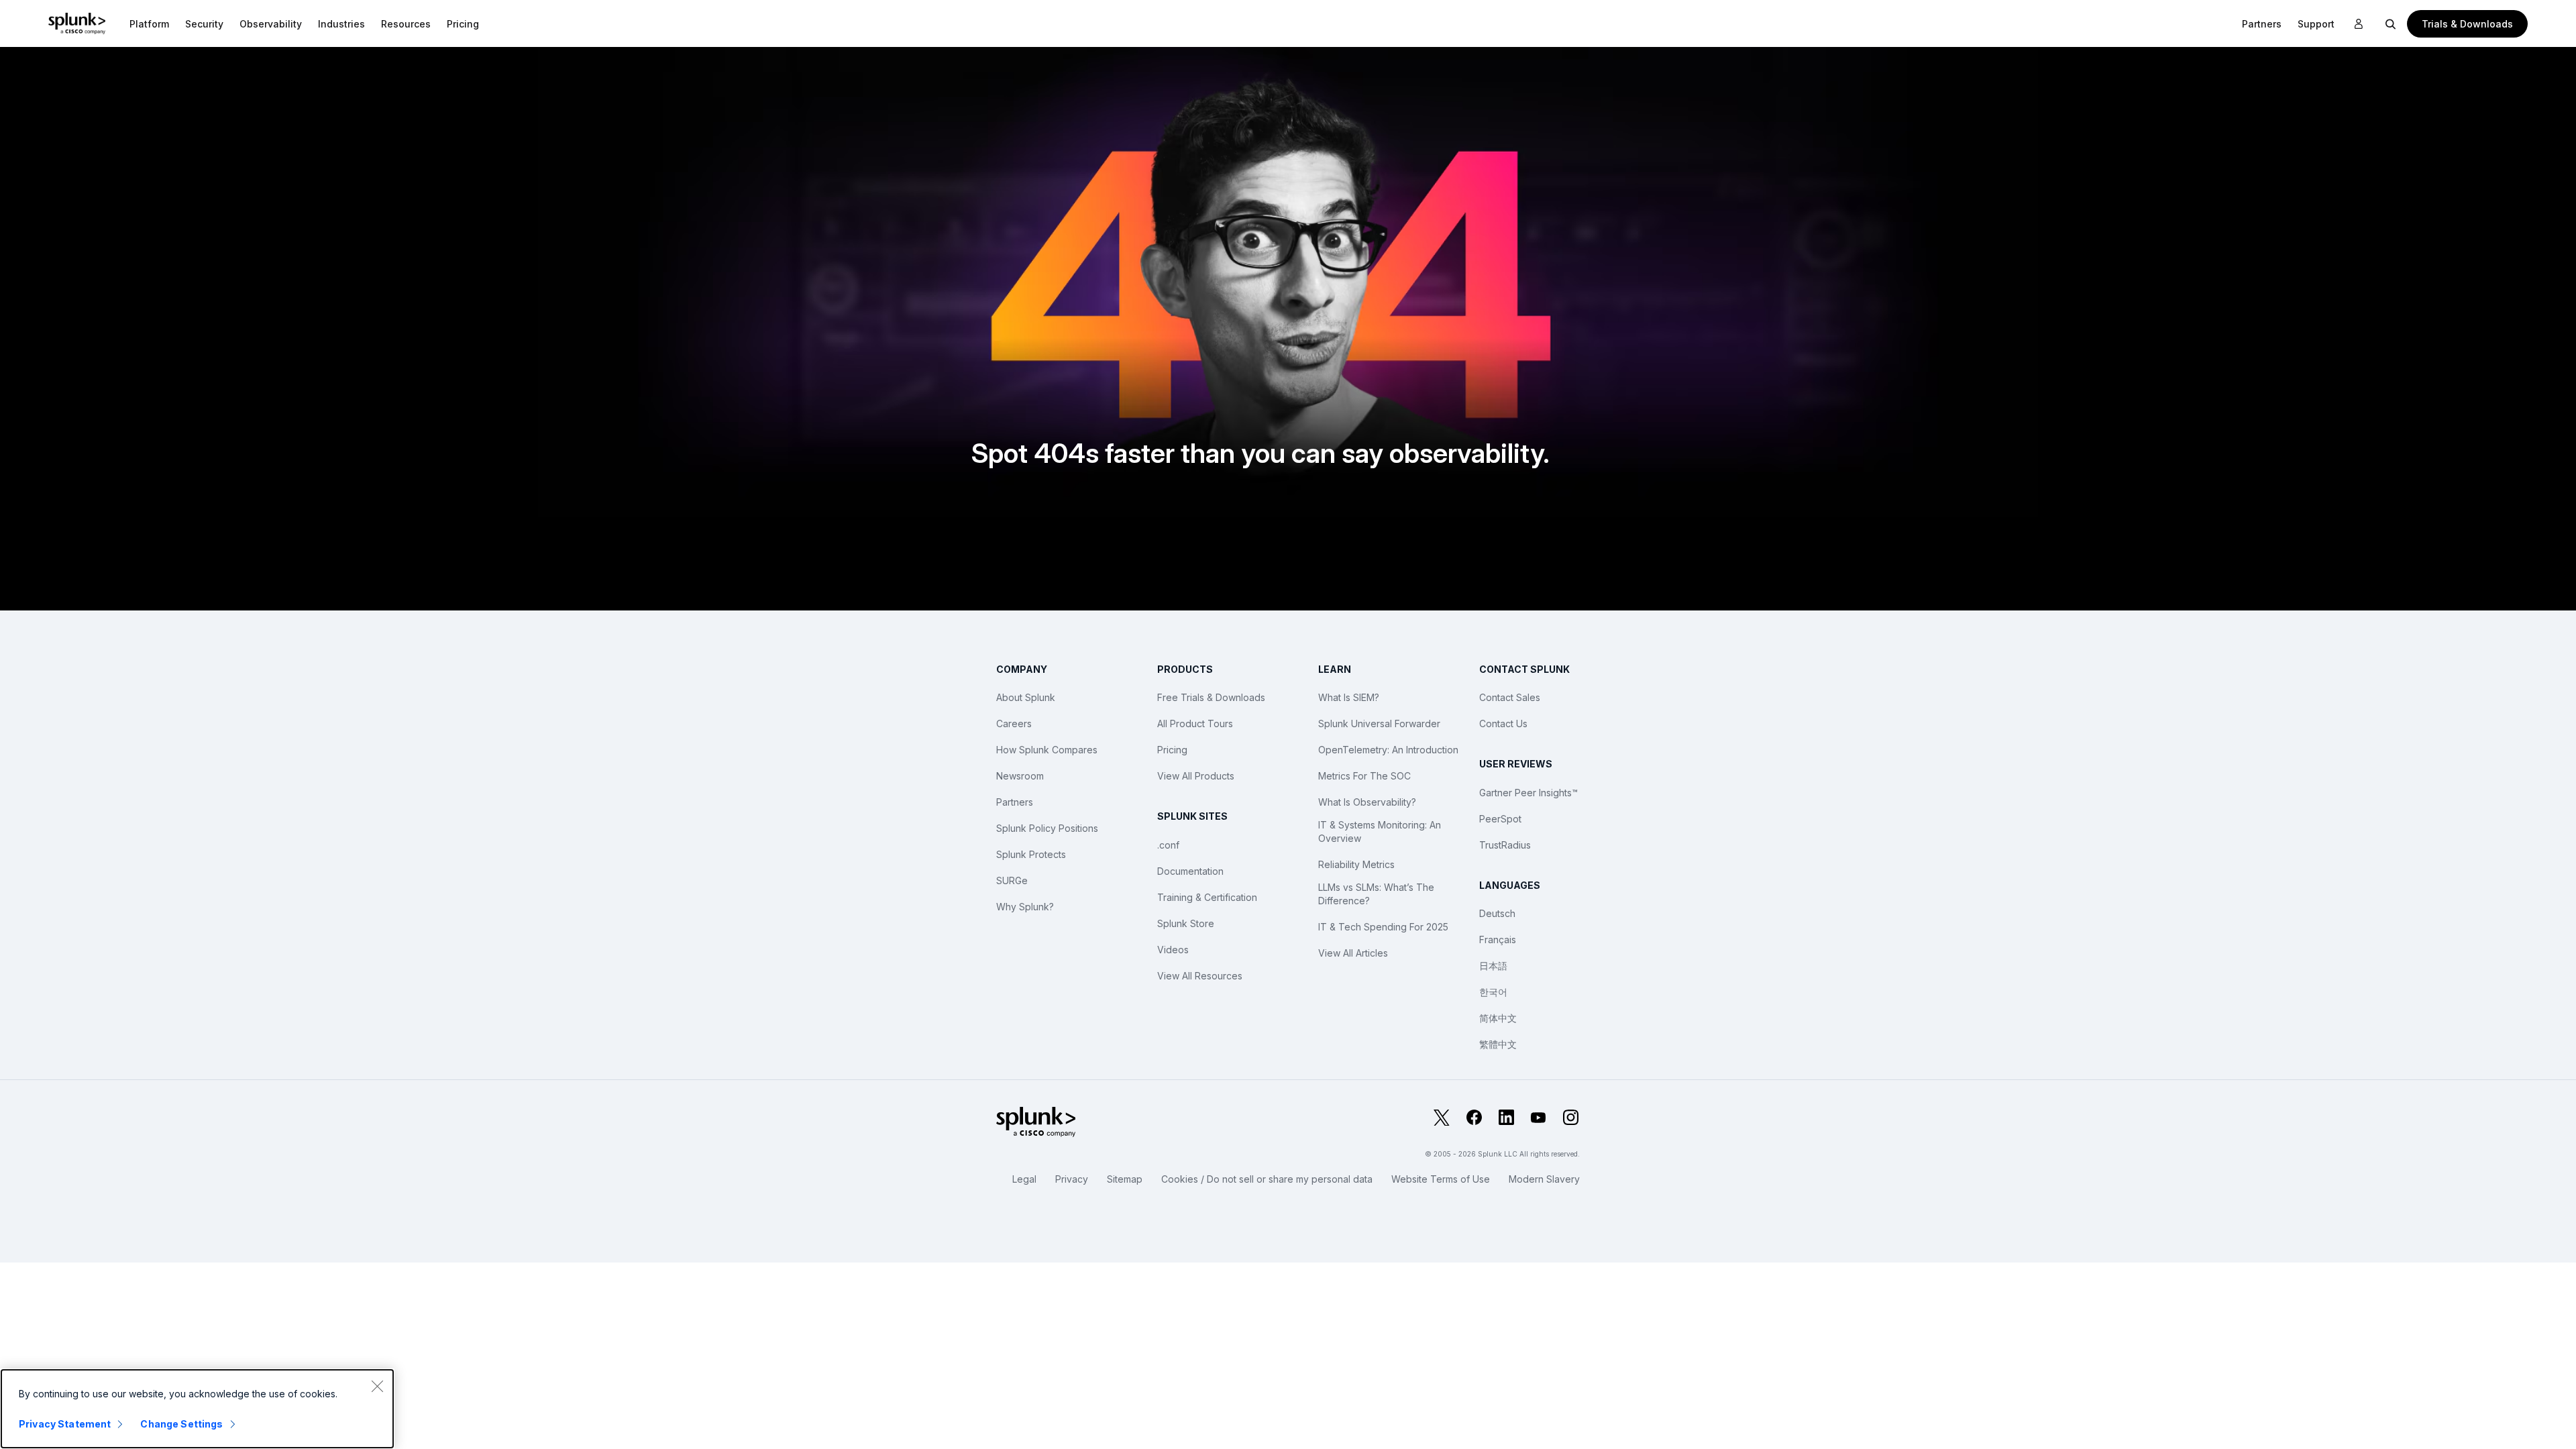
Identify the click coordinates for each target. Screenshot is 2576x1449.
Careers (1014, 723)
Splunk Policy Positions (1047, 828)
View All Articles (1353, 953)
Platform (149, 24)
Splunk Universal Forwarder (1379, 723)
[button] (149, 23)
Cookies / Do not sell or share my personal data (1267, 1179)
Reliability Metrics (1356, 864)
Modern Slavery (1544, 1179)
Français (1498, 940)
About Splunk (1026, 697)
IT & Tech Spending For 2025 (1383, 927)
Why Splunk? (1025, 907)
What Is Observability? (1367, 802)
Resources (406, 24)
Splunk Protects (1031, 854)
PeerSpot (1500, 819)
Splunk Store (1186, 923)
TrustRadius (1505, 845)
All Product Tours (1195, 723)
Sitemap (1125, 1179)
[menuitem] (149, 23)
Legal (1024, 1179)
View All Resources (1200, 976)
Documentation (1190, 871)
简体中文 (1498, 1018)
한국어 (1493, 992)
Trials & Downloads (2467, 24)
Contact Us (1503, 723)
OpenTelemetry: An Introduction (1388, 750)
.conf (1168, 845)
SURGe (1012, 880)
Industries (341, 24)
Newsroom (1020, 776)
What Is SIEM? (1349, 697)
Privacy (1072, 1179)
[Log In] (2359, 24)
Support (2316, 24)
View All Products (1196, 776)
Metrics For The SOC (1364, 776)
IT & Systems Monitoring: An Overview (1380, 831)
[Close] (377, 1386)
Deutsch (1497, 913)
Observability (271, 24)
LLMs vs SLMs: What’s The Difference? (1376, 894)
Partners (2262, 24)
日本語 (1493, 966)
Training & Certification (1207, 897)
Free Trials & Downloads (1211, 697)
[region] (197, 1409)
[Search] (2391, 23)
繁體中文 (1498, 1044)
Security (204, 24)
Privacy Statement (65, 1424)
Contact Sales (1510, 697)
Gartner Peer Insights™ (1528, 793)
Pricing (1172, 750)
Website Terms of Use (1441, 1179)
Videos (1173, 950)
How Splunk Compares (1047, 750)
